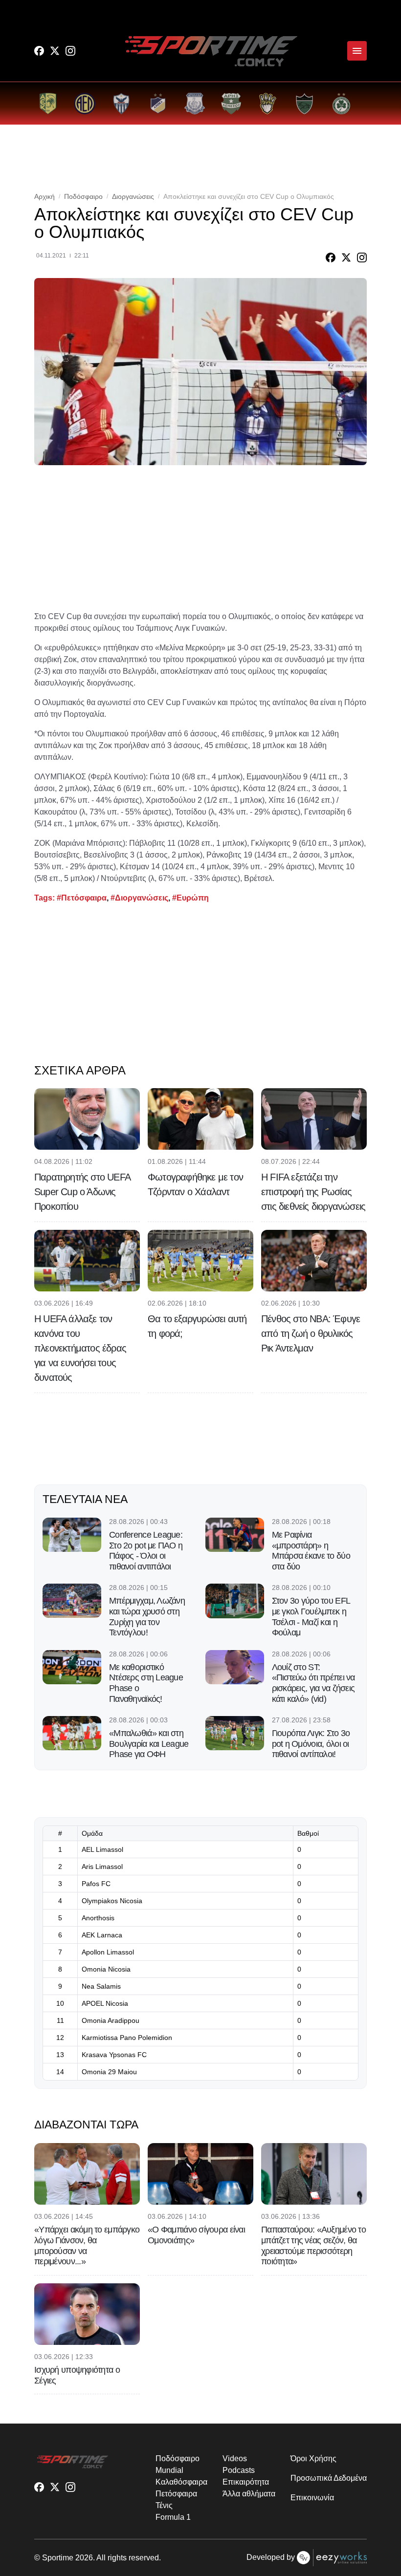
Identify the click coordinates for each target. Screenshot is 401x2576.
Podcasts (238, 2470)
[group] (48, 103)
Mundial (169, 2470)
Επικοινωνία (312, 2498)
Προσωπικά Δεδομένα (329, 2478)
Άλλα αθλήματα (249, 2494)
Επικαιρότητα (245, 2482)
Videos (235, 2458)
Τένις (164, 2505)
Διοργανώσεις (133, 196)
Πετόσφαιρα (176, 2494)
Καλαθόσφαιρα (181, 2482)
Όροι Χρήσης (313, 2458)
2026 (84, 2558)
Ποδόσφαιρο (83, 196)
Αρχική (45, 196)
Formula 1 (173, 2517)
